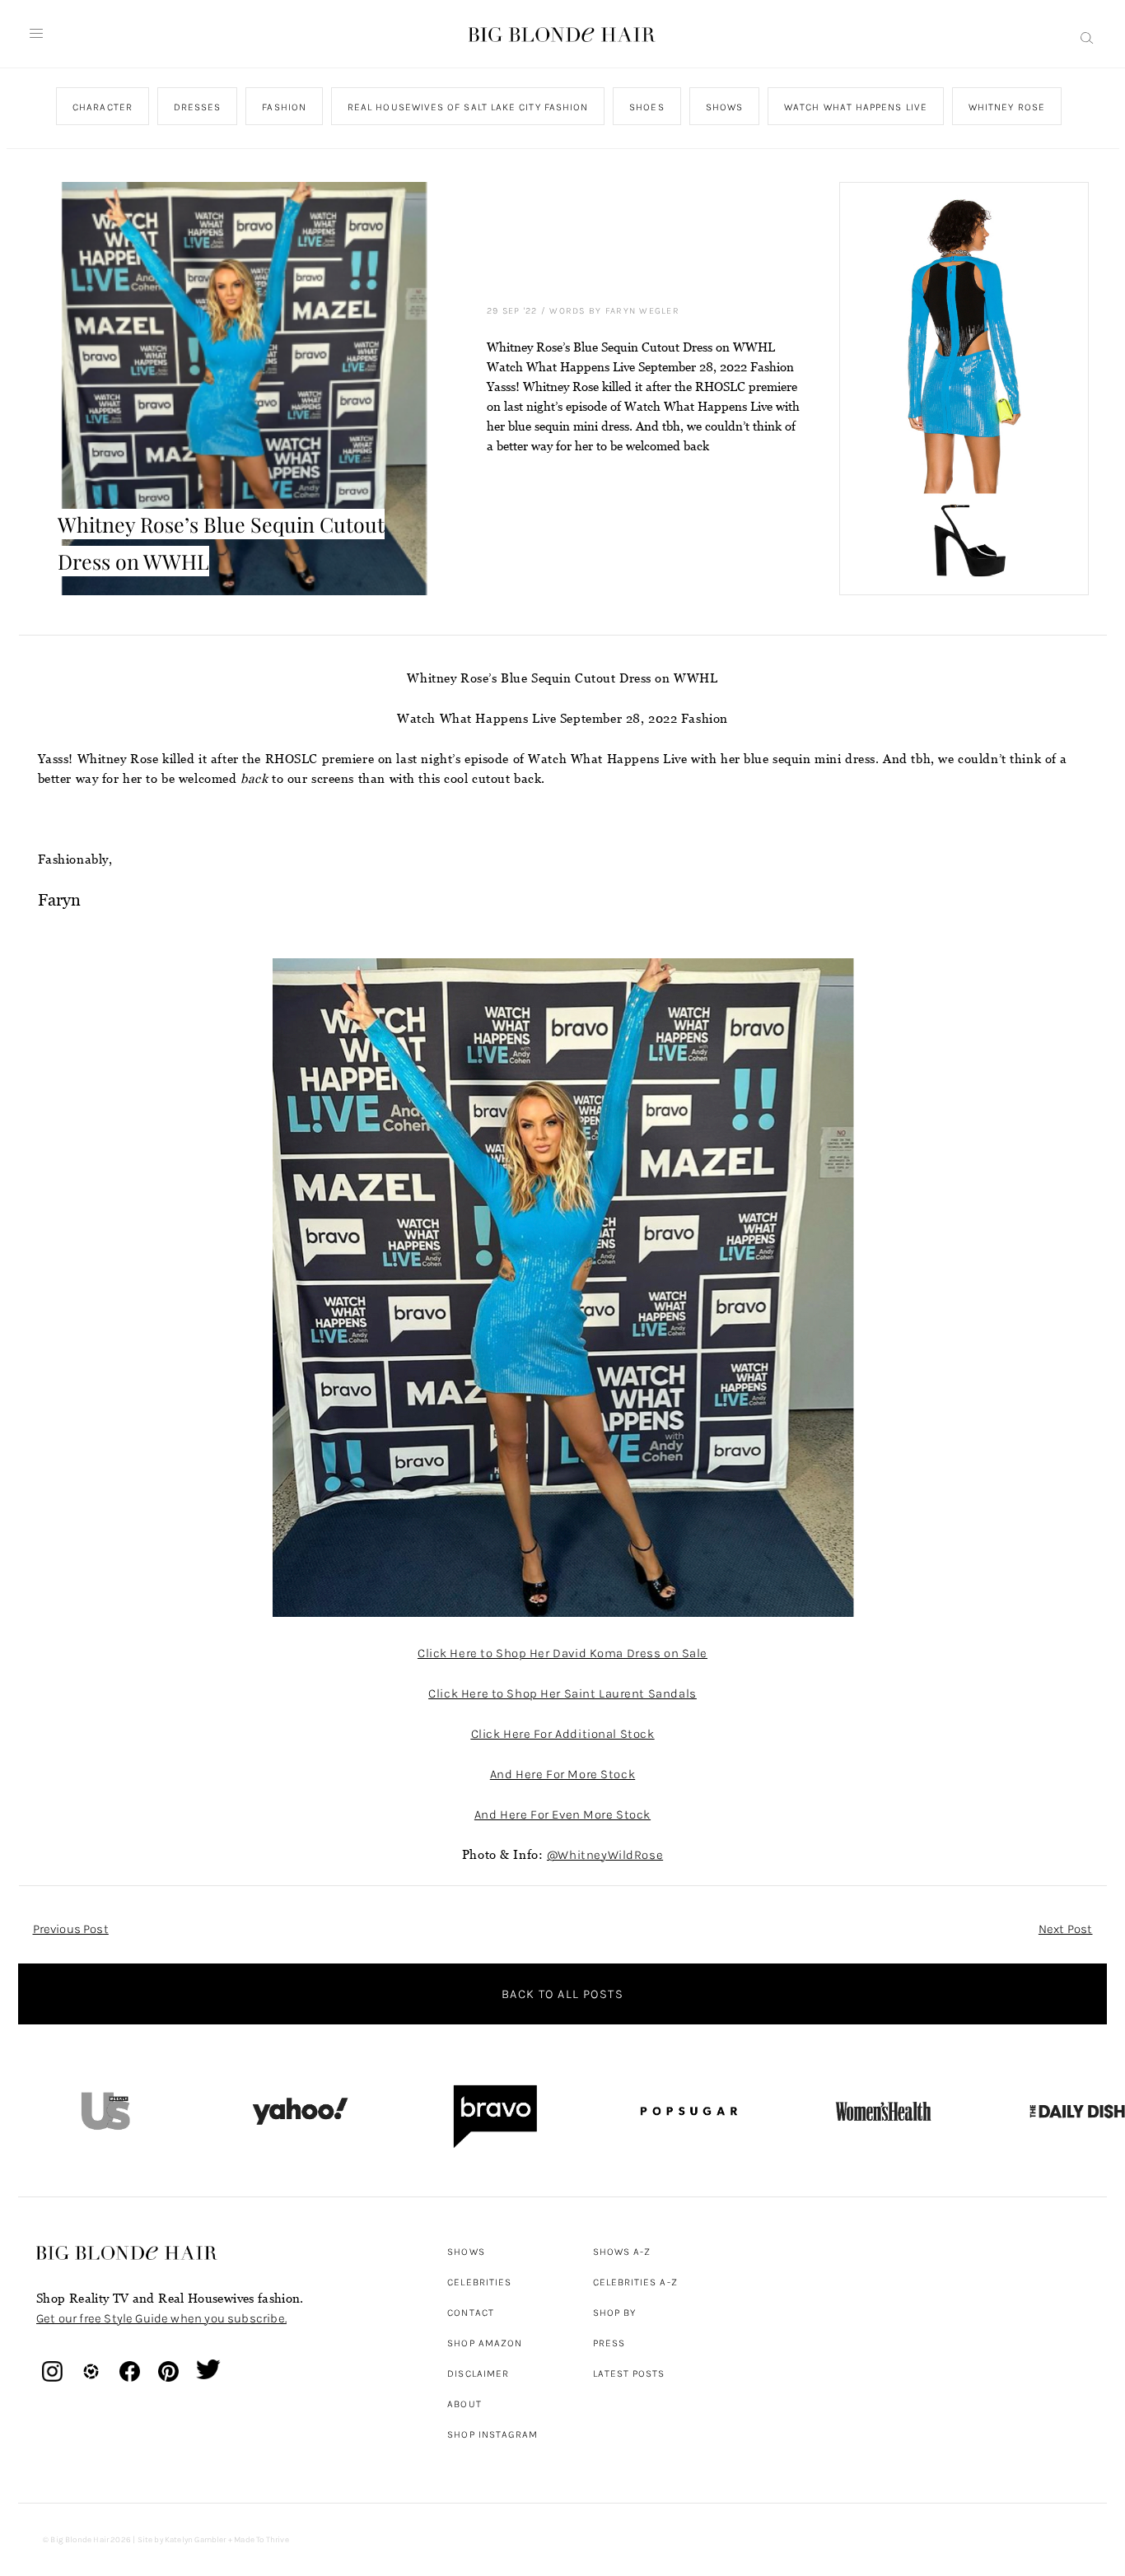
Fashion (284, 107)
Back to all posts (562, 1994)
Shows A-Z (622, 2252)
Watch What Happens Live (856, 107)
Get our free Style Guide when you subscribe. (161, 2318)
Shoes (647, 107)
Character (103, 107)
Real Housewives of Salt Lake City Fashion (467, 107)
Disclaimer (478, 2373)
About (464, 2404)
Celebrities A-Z (635, 2282)
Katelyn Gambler (196, 2540)
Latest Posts (629, 2373)
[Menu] (36, 34)
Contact (471, 2313)
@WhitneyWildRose (605, 1855)
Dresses (197, 107)
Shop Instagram (492, 2434)
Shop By (615, 2313)
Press (609, 2343)
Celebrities (479, 2282)
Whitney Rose (1006, 107)
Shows (724, 107)
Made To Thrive (261, 2540)
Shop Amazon (485, 2343)
